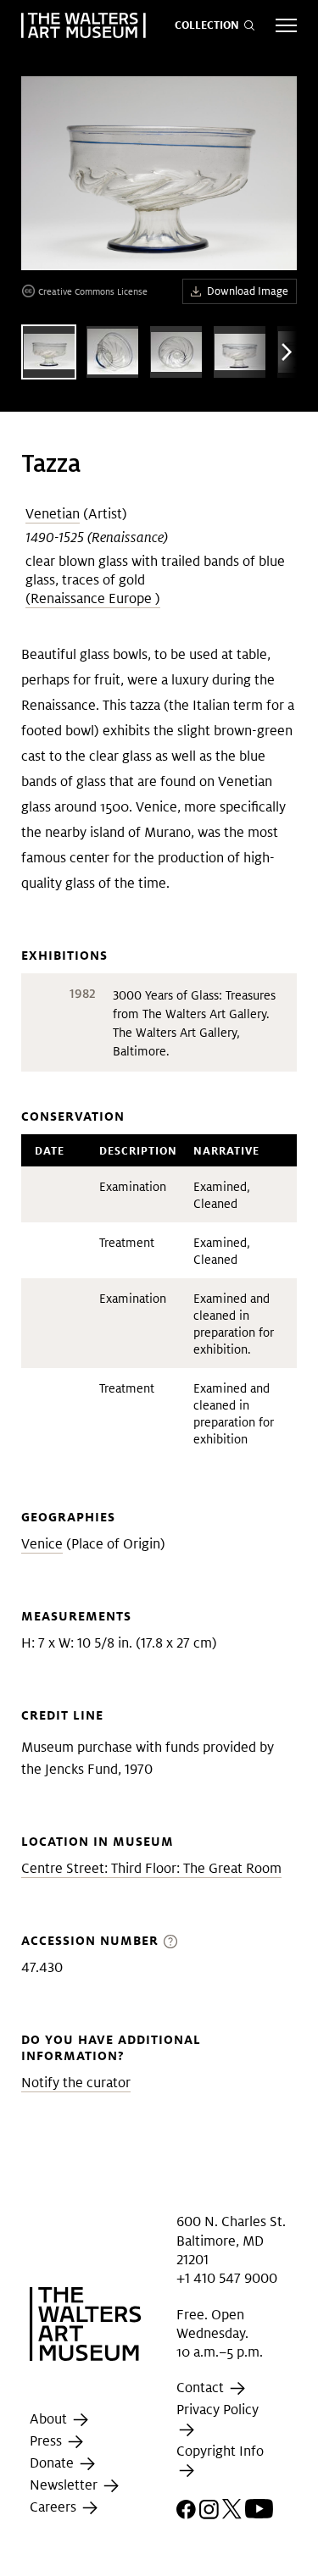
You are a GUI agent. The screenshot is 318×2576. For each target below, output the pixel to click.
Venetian (53, 514)
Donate (53, 2463)
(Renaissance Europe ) (93, 598)
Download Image (248, 291)
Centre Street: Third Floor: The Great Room (151, 1868)
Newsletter (65, 2485)
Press (47, 2441)
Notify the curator (76, 2083)
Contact (202, 2388)
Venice (42, 1544)
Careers (55, 2507)
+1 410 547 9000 (227, 2278)
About (50, 2419)
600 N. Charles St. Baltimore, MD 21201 (231, 2241)
